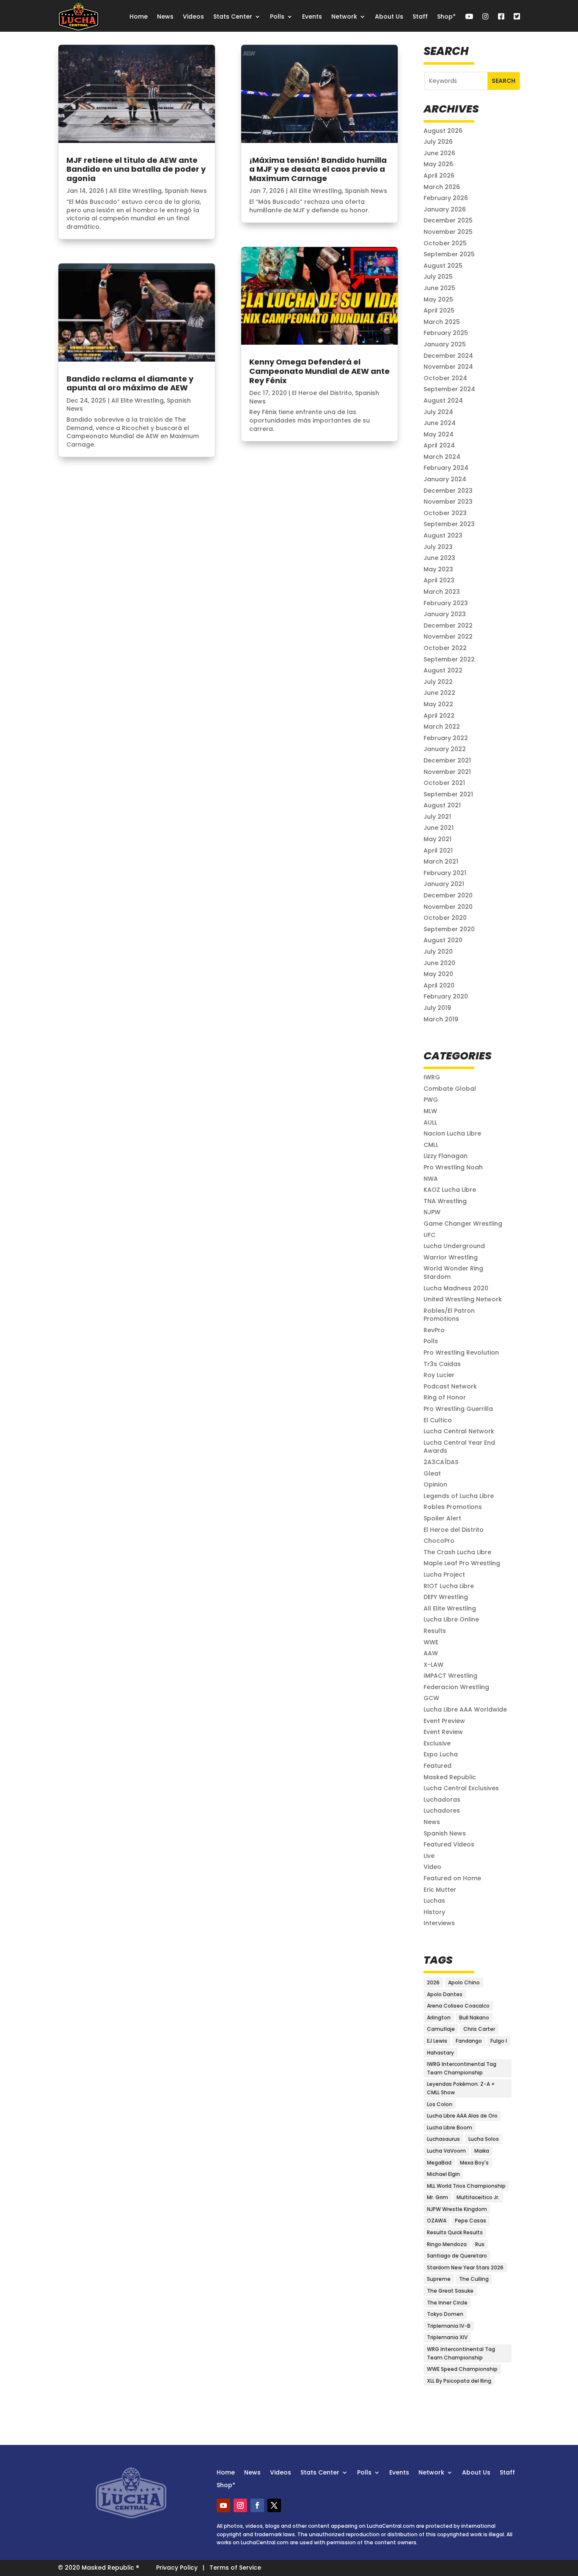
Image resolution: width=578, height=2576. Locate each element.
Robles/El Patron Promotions (449, 1315)
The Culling (474, 2279)
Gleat (432, 1473)
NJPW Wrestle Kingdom (457, 2209)
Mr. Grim (438, 2197)
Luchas (434, 1901)
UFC (429, 1235)
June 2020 (439, 963)
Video (432, 1867)
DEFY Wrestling (446, 1597)
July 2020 (438, 952)
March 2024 (442, 457)
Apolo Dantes (445, 1994)
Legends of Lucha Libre (459, 1496)
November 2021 (447, 772)
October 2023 (445, 513)
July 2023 (438, 547)
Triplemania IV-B (449, 2326)
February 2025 (446, 333)
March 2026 (442, 187)
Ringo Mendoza (447, 2244)
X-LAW (433, 1665)
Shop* (446, 16)
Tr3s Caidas (442, 1364)
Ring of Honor (445, 1397)
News (165, 16)
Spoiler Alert (442, 1518)
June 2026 (439, 153)
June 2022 (439, 693)
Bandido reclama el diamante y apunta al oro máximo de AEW (130, 383)
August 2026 (443, 131)
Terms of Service (235, 2568)
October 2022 (445, 648)
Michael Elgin (443, 2174)
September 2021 (448, 794)
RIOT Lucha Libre (449, 1586)
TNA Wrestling (445, 1201)
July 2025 (438, 277)
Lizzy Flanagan (446, 1156)
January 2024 (445, 479)
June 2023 (439, 558)
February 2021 (445, 873)
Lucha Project (444, 1575)
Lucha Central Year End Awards (459, 1447)
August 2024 (443, 401)
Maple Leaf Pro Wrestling (462, 1563)
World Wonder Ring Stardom (453, 1273)
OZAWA (437, 2221)
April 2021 (438, 850)
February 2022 (446, 738)
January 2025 (445, 344)
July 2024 (438, 412)
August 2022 (443, 670)
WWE (431, 1642)
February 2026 (446, 198)
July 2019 (437, 1008)
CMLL (431, 1145)
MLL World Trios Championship (466, 2186)
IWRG (432, 1077)
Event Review (443, 1732)
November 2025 (448, 232)
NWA (431, 1179)
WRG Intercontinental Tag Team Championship (461, 2353)
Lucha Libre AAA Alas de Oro (462, 2116)
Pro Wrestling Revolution (461, 1352)
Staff (420, 16)
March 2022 (442, 727)
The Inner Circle (447, 2303)
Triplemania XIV (447, 2337)
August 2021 (442, 805)
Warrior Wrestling (451, 1257)
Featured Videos (449, 1844)
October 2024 (445, 378)
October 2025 (445, 243)
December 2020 (448, 895)
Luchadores (442, 1811)
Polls (277, 16)
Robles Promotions (453, 1507)
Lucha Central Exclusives (461, 1788)
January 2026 (445, 209)
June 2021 (439, 828)
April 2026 (439, 176)
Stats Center (233, 16)
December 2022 (448, 625)
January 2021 (444, 884)
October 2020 (445, 918)
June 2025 (439, 288)
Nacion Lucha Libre (452, 1133)
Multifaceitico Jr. (478, 2197)
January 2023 (445, 614)
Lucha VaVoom (446, 2151)
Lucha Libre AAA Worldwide (465, 1709)
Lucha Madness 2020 (456, 1288)
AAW (431, 1653)
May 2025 (438, 299)
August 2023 (443, 535)
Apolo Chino (464, 1982)
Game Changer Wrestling (463, 1224)
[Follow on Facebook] (257, 2505)
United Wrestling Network (463, 1299)
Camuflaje (441, 2029)
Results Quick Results (455, 2232)
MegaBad (439, 2163)
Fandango (469, 2041)
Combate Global (450, 1089)
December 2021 (447, 760)
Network (344, 16)
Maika (482, 2151)
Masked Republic (450, 1777)
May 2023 (438, 569)
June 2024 (440, 423)
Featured (438, 1766)
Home (139, 16)
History (434, 1912)
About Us (389, 16)
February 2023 (446, 603)
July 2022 (438, 682)
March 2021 (441, 861)
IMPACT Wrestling (450, 1676)
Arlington (439, 2018)
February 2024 (446, 468)
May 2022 (438, 704)
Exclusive (437, 1743)
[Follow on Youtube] (223, 2505)
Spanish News (186, 191)
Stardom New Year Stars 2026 (465, 2267)
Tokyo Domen (445, 2314)
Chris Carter (479, 2029)
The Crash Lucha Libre (457, 1552)
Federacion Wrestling (456, 1687)
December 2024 (448, 356)
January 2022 (445, 749)
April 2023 (439, 580)
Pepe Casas (471, 2221)
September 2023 (449, 524)
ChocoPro (439, 1541)
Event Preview (444, 1721)
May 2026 (438, 164)
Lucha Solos (484, 2139)
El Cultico (438, 1420)
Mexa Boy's (474, 2163)
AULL (430, 1122)
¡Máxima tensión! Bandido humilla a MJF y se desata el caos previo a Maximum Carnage (318, 169)
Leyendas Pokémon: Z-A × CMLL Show (461, 2088)
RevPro (434, 1330)
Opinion (435, 1484)
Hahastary (440, 2053)
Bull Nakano (474, 2018)
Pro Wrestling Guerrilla (458, 1409)
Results (435, 1631)
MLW (430, 1111)
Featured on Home (452, 1878)
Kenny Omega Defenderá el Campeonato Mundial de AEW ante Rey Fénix (319, 371)
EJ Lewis (437, 2041)
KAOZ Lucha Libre (450, 1190)
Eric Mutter (440, 1890)
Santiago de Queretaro (457, 2256)
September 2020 (449, 929)
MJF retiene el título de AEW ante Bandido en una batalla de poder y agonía (136, 169)
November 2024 (448, 367)
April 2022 (439, 716)
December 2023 (448, 491)
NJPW (432, 1212)
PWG (431, 1100)
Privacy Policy (177, 2568)
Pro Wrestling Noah (453, 1167)
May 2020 (438, 974)
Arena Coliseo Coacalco (458, 2006)
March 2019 (441, 1019)
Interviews (439, 1923)
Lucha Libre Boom (450, 2127)
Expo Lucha (441, 1754)
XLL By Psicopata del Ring (459, 2381)
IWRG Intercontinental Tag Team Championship (462, 2068)
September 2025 (449, 254)
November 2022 (448, 636)
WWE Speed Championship (462, 2369)
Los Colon (440, 2104)
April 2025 (439, 310)
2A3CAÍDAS (441, 1462)
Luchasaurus (443, 2139)
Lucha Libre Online (451, 1619)
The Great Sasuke (450, 2291)
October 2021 (444, 783)
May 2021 (438, 839)
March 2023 (442, 592)
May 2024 (439, 434)
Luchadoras (442, 1800)
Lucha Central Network (459, 1431)
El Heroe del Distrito (322, 393)
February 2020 (446, 996)
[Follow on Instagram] (240, 2505)
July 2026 (438, 142)
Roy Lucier (439, 1375)
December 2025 (448, 220)
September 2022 (449, 659)
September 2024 (449, 389)
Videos (193, 16)
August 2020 (443, 940)
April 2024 (439, 445)
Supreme (439, 2279)
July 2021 (437, 817)
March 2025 (442, 322)
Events (312, 16)
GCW (431, 1698)
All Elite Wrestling (135, 191)
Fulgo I (499, 2041)
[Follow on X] (274, 2505)
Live (429, 1856)
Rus (480, 2244)
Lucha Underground (454, 1246)
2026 (433, 1982)
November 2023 (448, 502)
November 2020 (448, 907)
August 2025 (443, 266)
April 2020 (439, 985)
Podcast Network (450, 1386)
